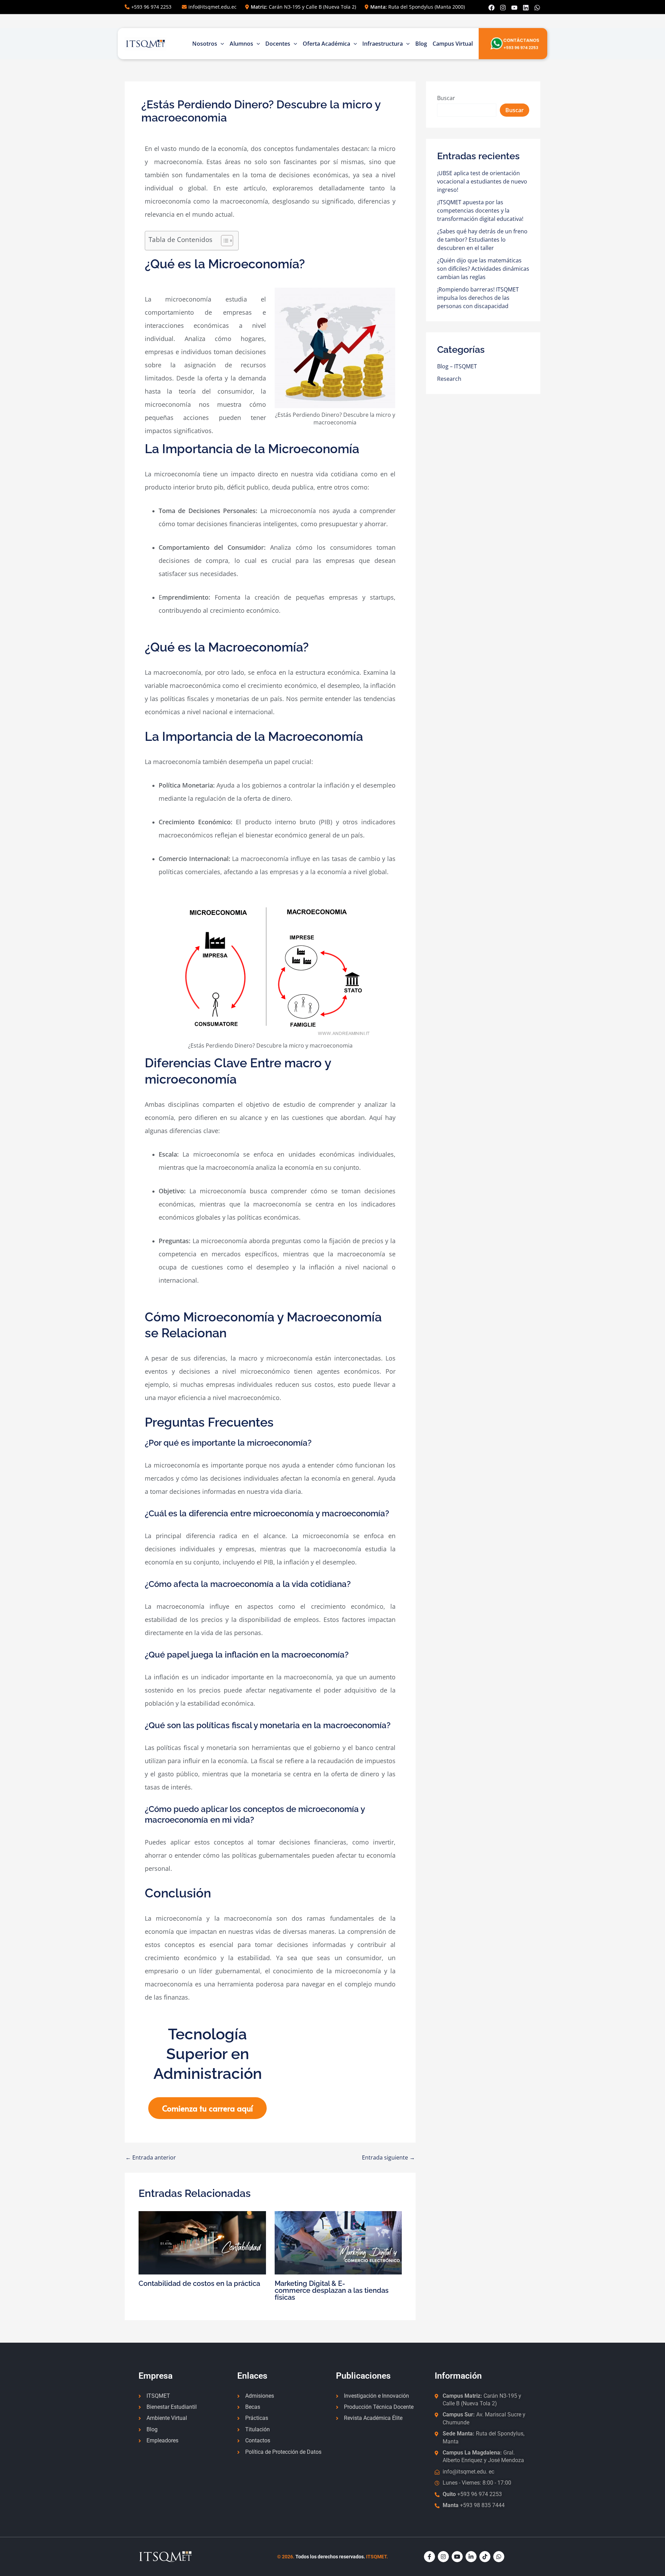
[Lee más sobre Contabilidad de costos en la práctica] (202, 2242)
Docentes (278, 44)
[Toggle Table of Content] (224, 241)
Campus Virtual (453, 44)
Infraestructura (383, 44)
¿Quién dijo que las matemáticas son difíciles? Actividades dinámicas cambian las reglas (483, 269)
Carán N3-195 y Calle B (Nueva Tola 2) (303, 7)
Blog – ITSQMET (457, 366)
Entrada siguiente (388, 2157)
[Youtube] (514, 8)
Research (449, 379)
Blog (421, 44)
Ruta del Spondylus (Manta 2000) (418, 7)
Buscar (446, 98)
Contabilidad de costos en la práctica (199, 2283)
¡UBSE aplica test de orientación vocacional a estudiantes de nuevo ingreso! (482, 181)
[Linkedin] (526, 8)
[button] (221, 44)
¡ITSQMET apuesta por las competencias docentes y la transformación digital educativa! (480, 210)
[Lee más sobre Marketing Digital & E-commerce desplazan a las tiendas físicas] (338, 2242)
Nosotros (205, 44)
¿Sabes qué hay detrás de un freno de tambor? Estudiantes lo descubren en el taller (482, 240)
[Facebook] (491, 8)
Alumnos (241, 44)
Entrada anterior (151, 2157)
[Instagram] (503, 8)
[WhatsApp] (537, 8)
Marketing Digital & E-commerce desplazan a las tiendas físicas (332, 2290)
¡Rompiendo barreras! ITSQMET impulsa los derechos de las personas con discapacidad (478, 298)
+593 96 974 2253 (151, 7)
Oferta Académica (326, 44)
